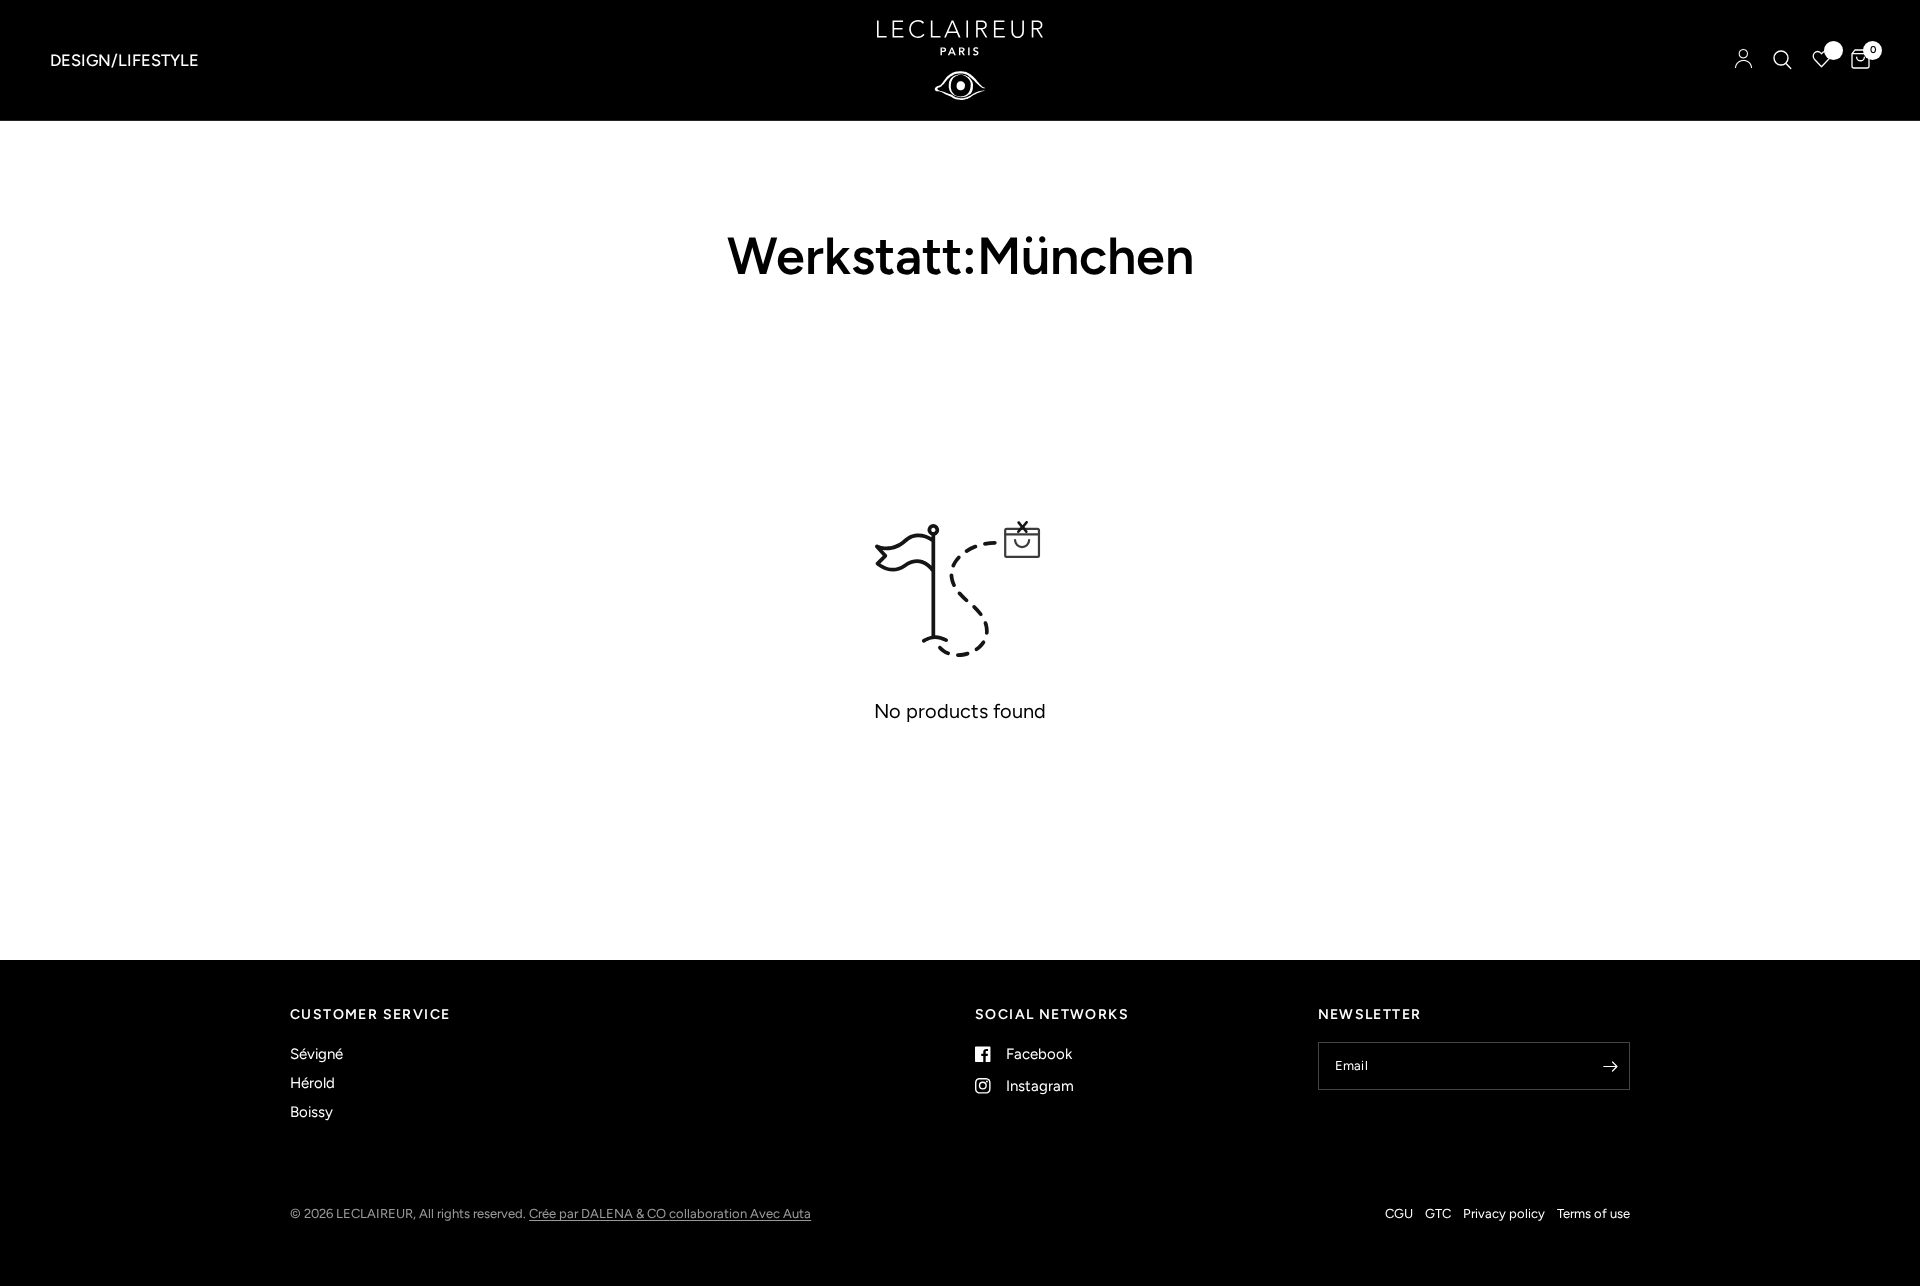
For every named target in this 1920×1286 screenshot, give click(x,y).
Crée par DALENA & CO (599, 1213)
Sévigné (316, 1054)
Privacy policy (1504, 1213)
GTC (1438, 1213)
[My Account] (1743, 60)
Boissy (311, 1112)
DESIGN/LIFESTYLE (124, 60)
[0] (1855, 60)
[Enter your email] (1610, 1066)
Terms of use (1593, 1213)
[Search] (1782, 60)
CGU (1399, 1213)
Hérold (312, 1083)
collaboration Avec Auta (740, 1213)
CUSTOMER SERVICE (370, 1015)
